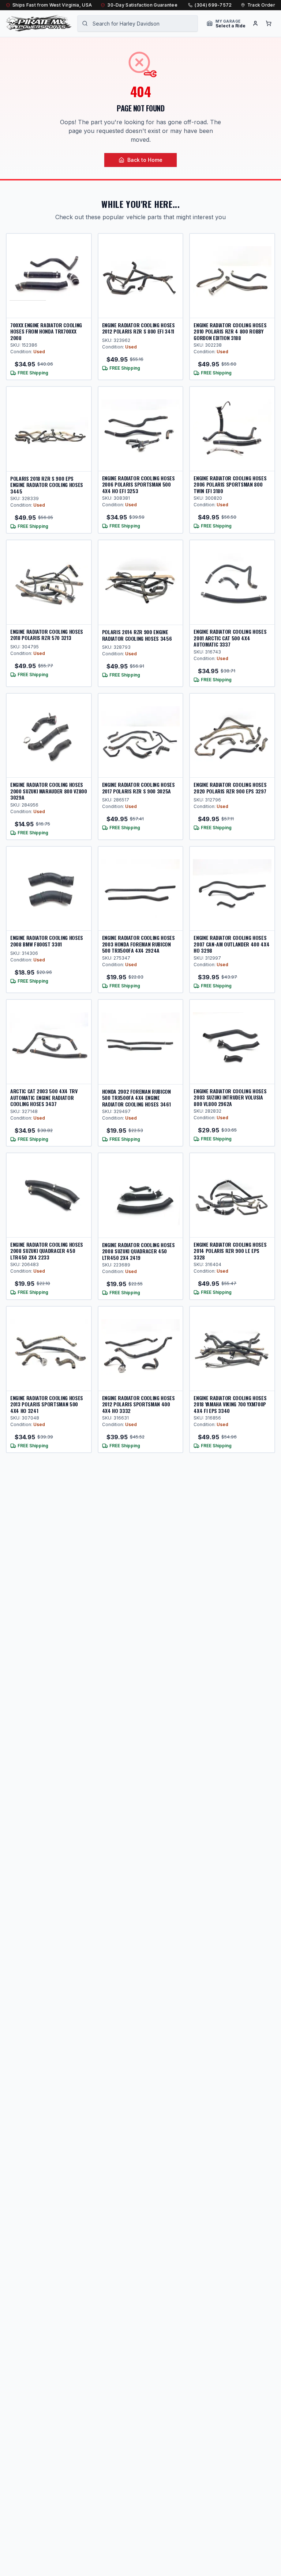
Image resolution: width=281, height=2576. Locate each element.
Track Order (261, 5)
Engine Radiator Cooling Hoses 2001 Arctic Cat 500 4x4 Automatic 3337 (230, 638)
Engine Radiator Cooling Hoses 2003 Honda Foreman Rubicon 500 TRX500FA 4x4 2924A (138, 944)
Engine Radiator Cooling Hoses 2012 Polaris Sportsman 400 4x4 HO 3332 (138, 1404)
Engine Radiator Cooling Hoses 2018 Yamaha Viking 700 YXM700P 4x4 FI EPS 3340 (230, 1404)
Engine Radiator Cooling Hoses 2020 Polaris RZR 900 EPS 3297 (230, 788)
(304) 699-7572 (213, 5)
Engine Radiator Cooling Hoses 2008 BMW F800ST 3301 (47, 941)
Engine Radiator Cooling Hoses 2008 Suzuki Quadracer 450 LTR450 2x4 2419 (138, 1251)
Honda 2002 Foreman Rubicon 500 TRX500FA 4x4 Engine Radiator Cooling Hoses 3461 (136, 1098)
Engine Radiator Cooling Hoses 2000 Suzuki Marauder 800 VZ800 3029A (49, 791)
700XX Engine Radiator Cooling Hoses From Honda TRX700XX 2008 (46, 331)
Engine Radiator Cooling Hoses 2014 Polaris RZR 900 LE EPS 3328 (230, 1251)
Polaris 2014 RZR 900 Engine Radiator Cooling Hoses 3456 (137, 635)
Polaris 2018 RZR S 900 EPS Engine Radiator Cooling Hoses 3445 (47, 485)
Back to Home (145, 160)
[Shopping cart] (269, 23)
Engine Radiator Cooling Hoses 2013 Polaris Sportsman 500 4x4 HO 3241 (47, 1404)
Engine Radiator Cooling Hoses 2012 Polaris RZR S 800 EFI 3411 (138, 328)
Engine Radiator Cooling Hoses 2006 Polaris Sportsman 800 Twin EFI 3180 (230, 484)
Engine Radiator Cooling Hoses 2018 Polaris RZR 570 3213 (47, 635)
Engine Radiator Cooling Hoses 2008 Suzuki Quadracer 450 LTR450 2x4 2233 (47, 1251)
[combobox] (138, 23)
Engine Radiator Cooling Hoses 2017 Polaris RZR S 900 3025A (138, 788)
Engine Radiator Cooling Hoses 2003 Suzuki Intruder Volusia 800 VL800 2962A (230, 1097)
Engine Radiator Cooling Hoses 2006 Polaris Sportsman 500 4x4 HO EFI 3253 (138, 484)
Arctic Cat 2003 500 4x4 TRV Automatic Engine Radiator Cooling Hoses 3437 (44, 1097)
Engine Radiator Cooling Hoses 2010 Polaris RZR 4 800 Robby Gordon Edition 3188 (230, 331)
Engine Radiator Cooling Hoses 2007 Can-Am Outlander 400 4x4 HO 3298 (231, 944)
